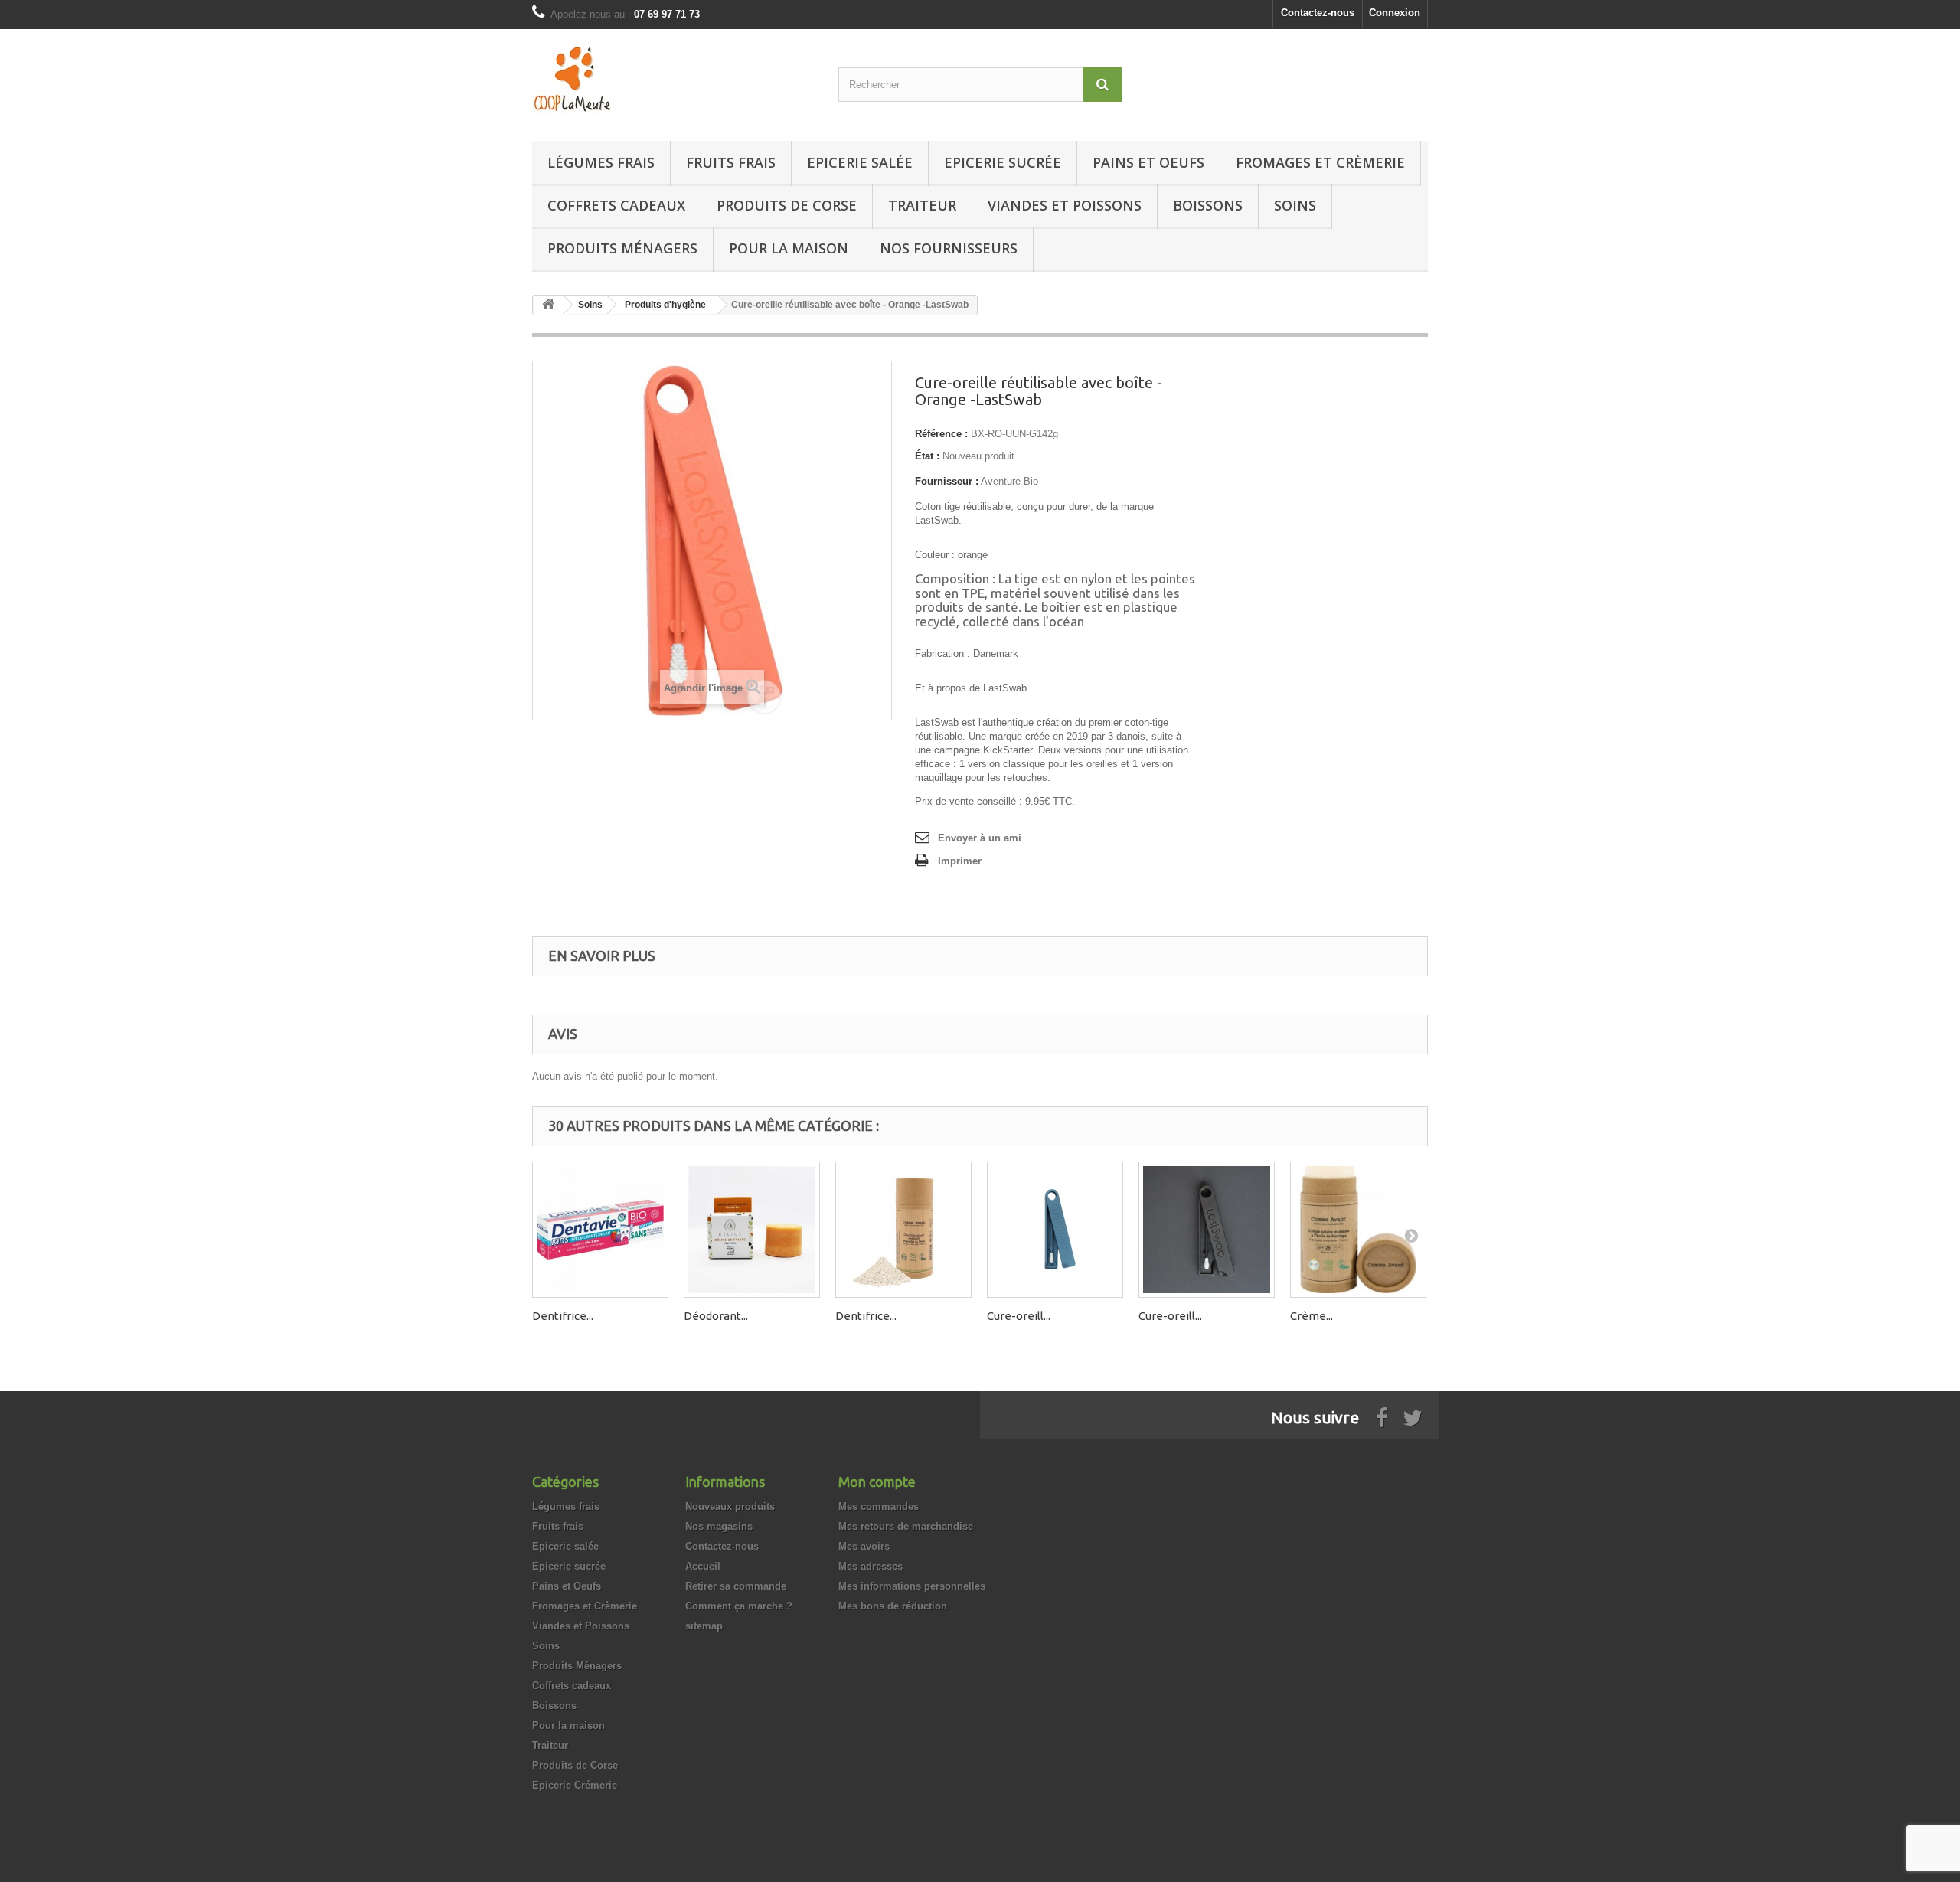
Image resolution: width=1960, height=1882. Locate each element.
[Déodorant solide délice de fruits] (752, 1230)
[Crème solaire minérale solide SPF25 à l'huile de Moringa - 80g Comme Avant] (1358, 1230)
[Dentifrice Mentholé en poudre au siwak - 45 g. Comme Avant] (903, 1230)
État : (927, 456)
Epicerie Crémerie (575, 1785)
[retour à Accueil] (548, 305)
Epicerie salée (860, 162)
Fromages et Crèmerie (1320, 162)
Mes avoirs (864, 1546)
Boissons (1208, 205)
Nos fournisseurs (949, 248)
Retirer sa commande (736, 1586)
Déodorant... (716, 1316)
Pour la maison (789, 248)
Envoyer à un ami (980, 838)
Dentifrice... (563, 1316)
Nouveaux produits (730, 1506)
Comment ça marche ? (739, 1606)
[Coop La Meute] (674, 81)
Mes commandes (879, 1506)
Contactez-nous (1318, 13)
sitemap (704, 1626)
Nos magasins (719, 1526)
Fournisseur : (947, 481)
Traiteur (922, 205)
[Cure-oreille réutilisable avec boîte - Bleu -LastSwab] (1055, 1230)
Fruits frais (731, 162)
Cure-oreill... (1019, 1316)
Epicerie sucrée (1003, 162)
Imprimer (960, 861)
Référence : (941, 434)
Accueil (703, 1566)
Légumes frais (601, 162)
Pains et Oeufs (1148, 162)
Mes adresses (871, 1566)
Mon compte (877, 1482)
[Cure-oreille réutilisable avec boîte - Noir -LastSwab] (1207, 1230)
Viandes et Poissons (1065, 205)
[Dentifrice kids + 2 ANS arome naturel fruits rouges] (600, 1230)
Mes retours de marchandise (906, 1526)
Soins (1295, 205)
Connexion (1395, 13)
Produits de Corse (787, 205)
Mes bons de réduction (893, 1606)
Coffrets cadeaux (616, 205)
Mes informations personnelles (912, 1586)
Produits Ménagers (622, 248)
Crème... (1312, 1316)
